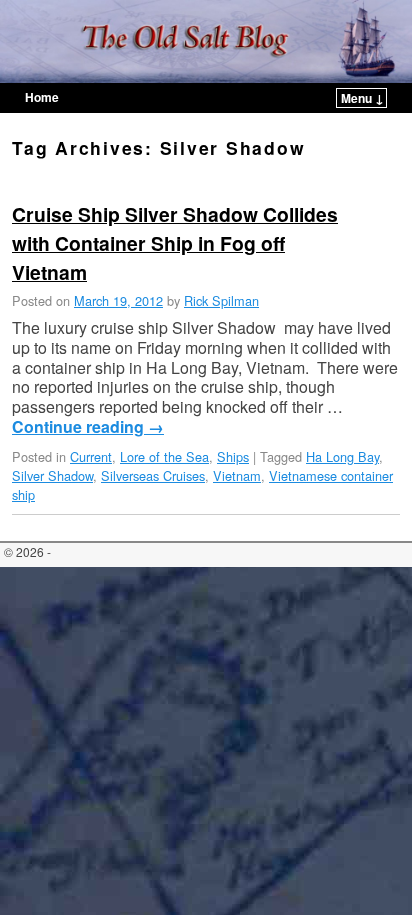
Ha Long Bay (342, 456)
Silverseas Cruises (153, 475)
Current (91, 456)
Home (42, 97)
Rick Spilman (221, 300)
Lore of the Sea (164, 456)
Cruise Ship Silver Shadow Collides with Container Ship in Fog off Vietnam (175, 243)
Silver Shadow (52, 475)
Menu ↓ (362, 98)
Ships (233, 456)
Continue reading (88, 427)
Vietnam (237, 475)
